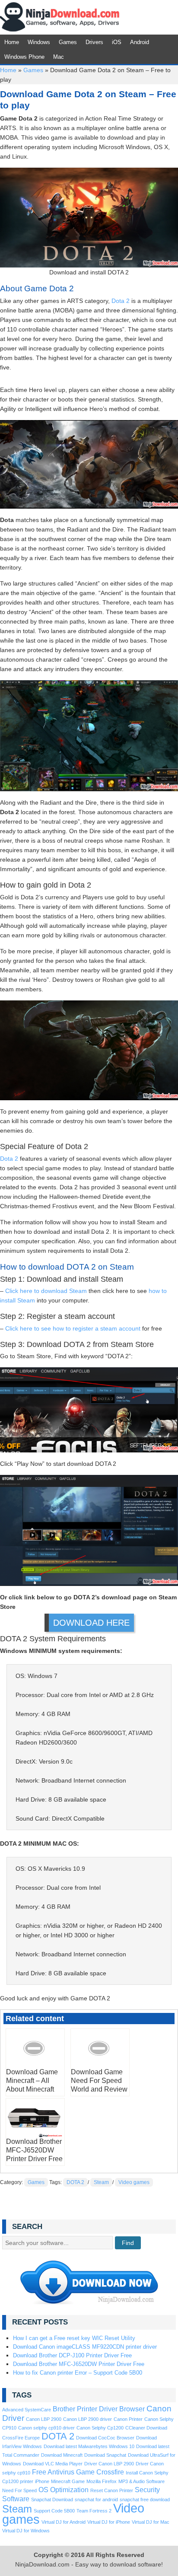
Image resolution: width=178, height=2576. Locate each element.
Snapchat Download (52, 2500)
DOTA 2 (75, 2182)
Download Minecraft (62, 2455)
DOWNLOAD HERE (91, 1623)
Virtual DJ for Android (64, 2522)
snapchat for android (96, 2500)
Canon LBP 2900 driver (87, 2419)
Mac (59, 57)
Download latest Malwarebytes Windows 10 (89, 2446)
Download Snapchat (105, 2455)
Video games (134, 2182)
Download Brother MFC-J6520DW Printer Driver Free (79, 2364)
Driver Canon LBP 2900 (109, 2464)
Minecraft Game (68, 2481)
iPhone (42, 2481)
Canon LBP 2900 (44, 2419)
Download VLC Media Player (53, 2464)
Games (68, 42)
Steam (101, 2182)
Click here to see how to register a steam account (73, 1328)
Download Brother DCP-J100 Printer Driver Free (72, 2355)
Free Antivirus (53, 2472)
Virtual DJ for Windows (26, 2531)
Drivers (94, 42)
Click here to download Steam (46, 1291)
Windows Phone (24, 57)
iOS (117, 42)
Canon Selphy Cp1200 (100, 2428)
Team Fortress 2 (94, 2511)
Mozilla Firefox (102, 2481)
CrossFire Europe (21, 2438)
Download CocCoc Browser (105, 2438)
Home (12, 42)
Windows (39, 42)
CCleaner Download (146, 2428)
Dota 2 (121, 301)
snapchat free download (145, 2500)
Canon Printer (128, 2419)
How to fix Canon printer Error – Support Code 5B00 (78, 2373)
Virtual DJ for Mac (151, 2522)
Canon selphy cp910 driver (46, 2428)
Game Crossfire (100, 2472)
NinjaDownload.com (60, 17)
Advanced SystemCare (27, 2410)
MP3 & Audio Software (141, 2481)
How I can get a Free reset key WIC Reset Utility (74, 2338)
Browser (132, 2409)
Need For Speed (19, 2490)
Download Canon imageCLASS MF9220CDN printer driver (85, 2347)
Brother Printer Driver (85, 2409)
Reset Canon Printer (112, 2490)
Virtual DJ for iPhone (109, 2522)
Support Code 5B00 (54, 2511)
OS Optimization (64, 2490)
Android (140, 42)
